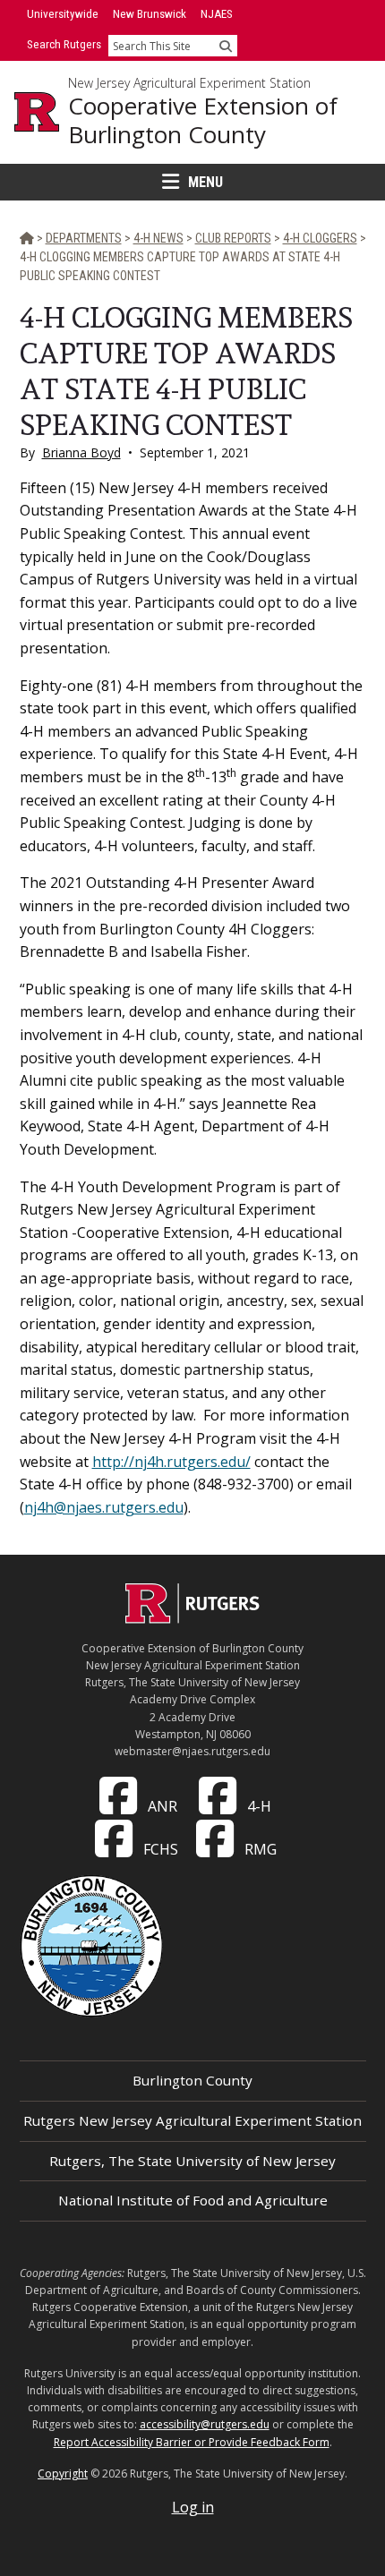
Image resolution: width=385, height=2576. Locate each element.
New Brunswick (150, 14)
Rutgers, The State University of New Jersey (192, 2161)
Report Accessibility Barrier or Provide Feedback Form (192, 2442)
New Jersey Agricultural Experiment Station (189, 83)
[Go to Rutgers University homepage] (37, 112)
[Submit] (226, 46)
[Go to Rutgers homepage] (192, 1618)
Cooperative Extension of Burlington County (203, 120)
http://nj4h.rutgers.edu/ (171, 1462)
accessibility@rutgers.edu (205, 2424)
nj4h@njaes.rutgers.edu (104, 1507)
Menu (205, 182)
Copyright (63, 2474)
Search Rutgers (64, 44)
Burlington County (192, 2080)
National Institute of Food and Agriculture (193, 2200)
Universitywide (63, 14)
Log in (193, 2507)
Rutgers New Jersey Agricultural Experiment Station (192, 2120)
